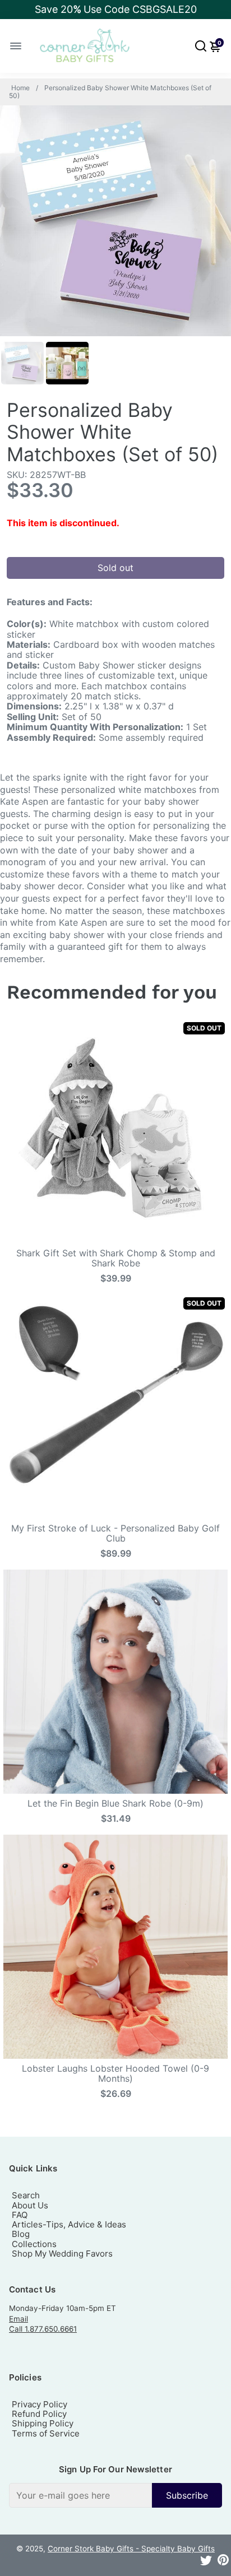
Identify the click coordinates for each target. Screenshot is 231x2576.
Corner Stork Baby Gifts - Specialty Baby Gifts (131, 2549)
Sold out (115, 568)
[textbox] (80, 2495)
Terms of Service (46, 2433)
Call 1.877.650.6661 (43, 2329)
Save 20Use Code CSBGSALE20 (116, 9)
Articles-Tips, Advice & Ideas (69, 2224)
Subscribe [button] (187, 2495)
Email (19, 2319)
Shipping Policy (43, 2423)
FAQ (20, 2215)
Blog (21, 2234)
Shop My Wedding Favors (62, 2254)
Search (26, 2195)
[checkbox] (115, 2495)
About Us (30, 2205)
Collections (34, 2244)
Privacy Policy (40, 2404)
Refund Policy (39, 2414)
